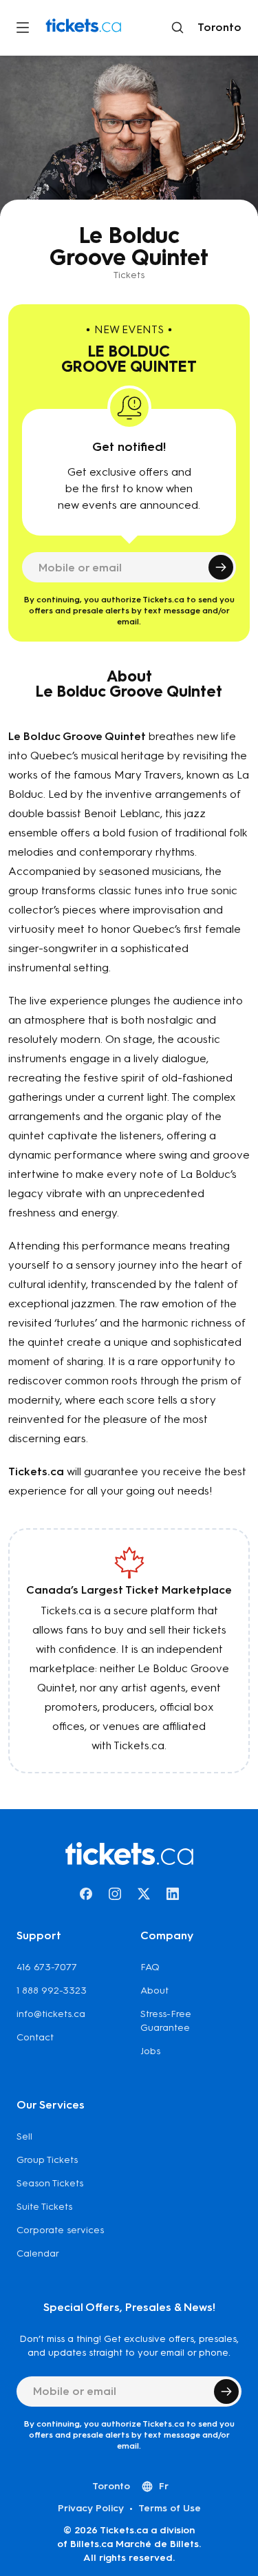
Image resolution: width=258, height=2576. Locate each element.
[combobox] (217, 28)
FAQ (150, 1967)
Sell (24, 2136)
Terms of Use (170, 2508)
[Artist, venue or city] (178, 28)
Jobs (150, 2051)
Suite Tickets (44, 2207)
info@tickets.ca (51, 2014)
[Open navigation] (23, 28)
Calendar (38, 2253)
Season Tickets (50, 2183)
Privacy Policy (91, 2508)
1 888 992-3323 (52, 1991)
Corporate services (60, 2230)
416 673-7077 (47, 1967)
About (154, 1991)
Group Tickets (47, 2160)
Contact (35, 2037)
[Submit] (221, 567)
